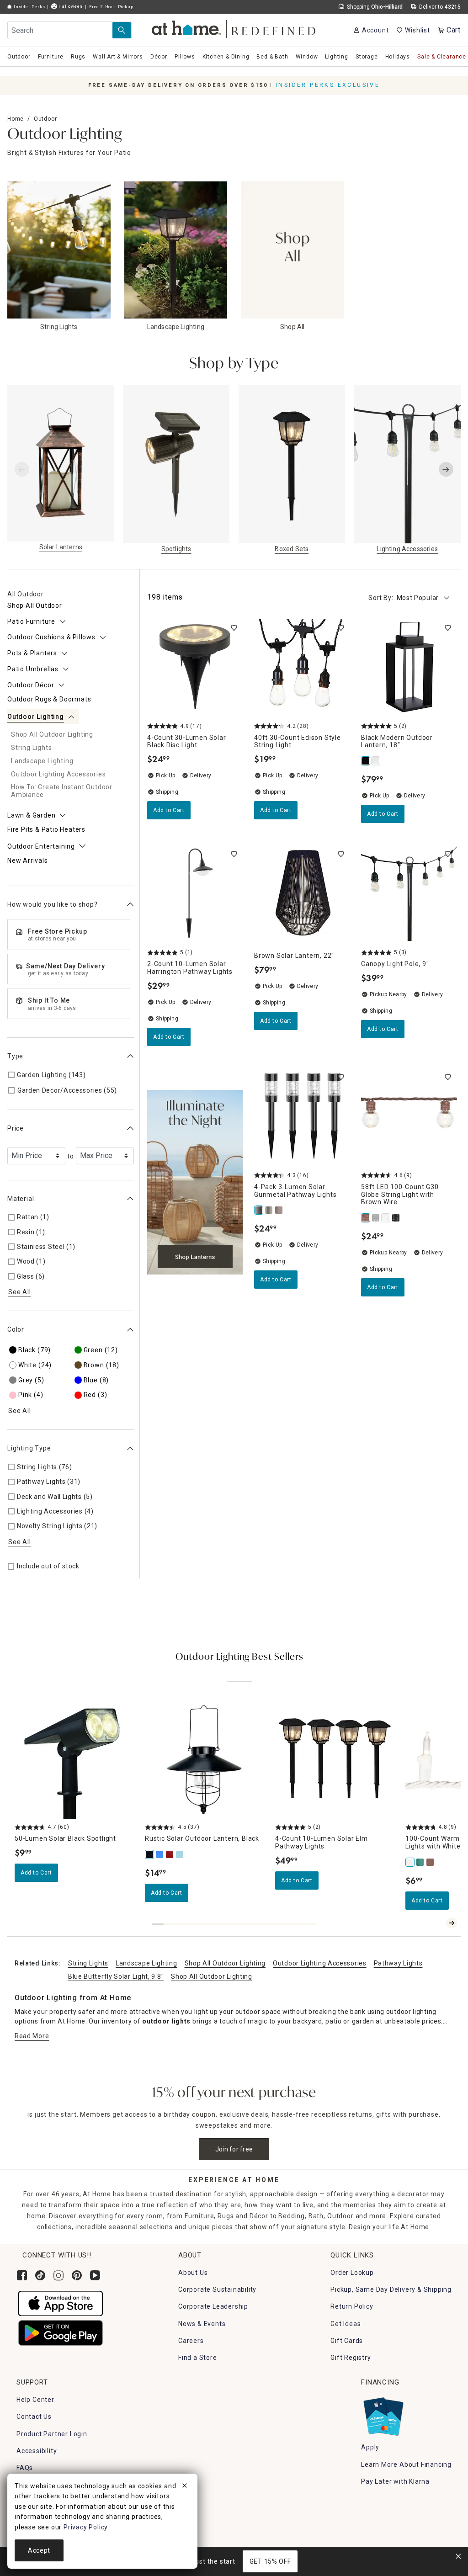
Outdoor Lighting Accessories (320, 1963)
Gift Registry (351, 2358)
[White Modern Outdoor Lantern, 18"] (376, 761)
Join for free (234, 2149)
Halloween (70, 6)
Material (21, 1199)
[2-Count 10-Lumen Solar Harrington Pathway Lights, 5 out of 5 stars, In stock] (195, 893)
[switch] (234, 628)
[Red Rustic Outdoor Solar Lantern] (170, 1854)
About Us (193, 2273)
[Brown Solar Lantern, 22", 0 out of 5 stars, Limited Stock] (302, 893)
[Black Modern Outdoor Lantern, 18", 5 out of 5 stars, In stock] (409, 667)
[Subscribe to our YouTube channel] (95, 2275)
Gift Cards (347, 2341)
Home (16, 119)
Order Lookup (352, 2273)
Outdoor (45, 119)
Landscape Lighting (146, 1963)
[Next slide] (446, 469)
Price (16, 1128)
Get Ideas (346, 2324)
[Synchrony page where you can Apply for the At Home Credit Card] (383, 2414)
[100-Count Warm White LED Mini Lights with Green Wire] (420, 1862)
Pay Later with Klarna (395, 2481)
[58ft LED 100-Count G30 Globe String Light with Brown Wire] (366, 1218)
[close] (185, 2487)
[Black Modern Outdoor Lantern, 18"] (366, 761)
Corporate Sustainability (217, 2289)
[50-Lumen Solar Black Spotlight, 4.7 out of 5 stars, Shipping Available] (74, 1760)
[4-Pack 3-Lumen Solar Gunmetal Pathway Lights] (259, 1210)
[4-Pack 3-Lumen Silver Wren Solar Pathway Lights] (269, 1210)
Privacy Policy (85, 2527)
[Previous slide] (22, 469)
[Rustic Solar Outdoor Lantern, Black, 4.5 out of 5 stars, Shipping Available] (205, 1760)
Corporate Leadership (213, 2306)
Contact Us (34, 2417)
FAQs (25, 2468)
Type (15, 1056)
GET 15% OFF (270, 2561)
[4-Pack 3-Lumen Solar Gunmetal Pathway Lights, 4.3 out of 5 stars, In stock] (302, 1116)
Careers (191, 2341)
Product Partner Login (52, 2434)
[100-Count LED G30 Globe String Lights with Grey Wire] (376, 1218)
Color (16, 1329)
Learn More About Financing (406, 2464)
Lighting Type (29, 1448)
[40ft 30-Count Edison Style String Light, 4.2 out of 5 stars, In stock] (302, 667)
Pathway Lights (398, 1963)
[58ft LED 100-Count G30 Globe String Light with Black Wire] (396, 1218)
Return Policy (352, 2306)
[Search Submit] (122, 30)
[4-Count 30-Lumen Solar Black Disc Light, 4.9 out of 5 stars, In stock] (195, 667)
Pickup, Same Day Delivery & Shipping (391, 2289)
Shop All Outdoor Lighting (225, 1963)
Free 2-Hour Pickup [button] (111, 7)
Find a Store (198, 2358)
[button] (234, 28)
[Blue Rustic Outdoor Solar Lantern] (160, 1854)
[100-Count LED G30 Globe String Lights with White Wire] (386, 1218)
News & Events (202, 2324)
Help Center (35, 2400)
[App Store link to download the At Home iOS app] (61, 2303)
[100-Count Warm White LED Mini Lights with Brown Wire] (431, 1862)
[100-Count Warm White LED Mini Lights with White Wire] (410, 1862)
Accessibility (37, 2451)
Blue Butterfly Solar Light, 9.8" (116, 1976)
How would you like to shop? (53, 904)
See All (20, 1292)
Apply (370, 2447)
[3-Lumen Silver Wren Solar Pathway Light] (279, 1210)
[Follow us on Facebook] (22, 2275)
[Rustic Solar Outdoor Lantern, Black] (150, 1854)
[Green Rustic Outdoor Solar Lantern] (180, 1854)
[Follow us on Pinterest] (77, 2275)
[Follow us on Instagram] (58, 2275)
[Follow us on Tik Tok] (40, 2275)
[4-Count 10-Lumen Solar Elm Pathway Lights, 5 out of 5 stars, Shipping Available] (335, 1760)
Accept (39, 2550)
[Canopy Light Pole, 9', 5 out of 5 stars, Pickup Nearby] (409, 893)
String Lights (88, 1963)
